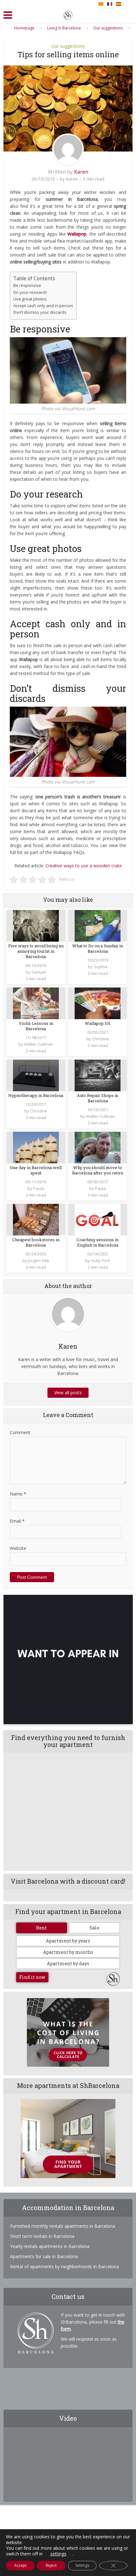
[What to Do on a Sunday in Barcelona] (98, 925)
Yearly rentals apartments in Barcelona (50, 2246)
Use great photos (30, 299)
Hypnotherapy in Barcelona (36, 1095)
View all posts (68, 1393)
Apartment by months (68, 1952)
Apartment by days (68, 1963)
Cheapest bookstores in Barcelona (36, 1242)
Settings (82, 2565)
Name (18, 1494)
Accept (20, 2565)
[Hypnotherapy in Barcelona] (36, 1075)
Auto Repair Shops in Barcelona (98, 1098)
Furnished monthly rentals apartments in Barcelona (63, 2226)
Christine (101, 1039)
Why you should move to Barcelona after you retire (98, 1170)
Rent (41, 1928)
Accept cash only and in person (43, 306)
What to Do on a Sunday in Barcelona (98, 948)
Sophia (100, 967)
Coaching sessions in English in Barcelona (98, 1242)
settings (58, 2554)
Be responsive (27, 285)
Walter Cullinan (39, 1044)
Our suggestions (68, 46)
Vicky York (100, 1260)
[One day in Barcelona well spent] (36, 1147)
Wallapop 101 (98, 1023)
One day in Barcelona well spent (36, 1170)
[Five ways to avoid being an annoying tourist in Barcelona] (36, 925)
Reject (51, 2565)
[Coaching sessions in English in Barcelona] (98, 1219)
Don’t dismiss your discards (40, 312)
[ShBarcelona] (68, 14)
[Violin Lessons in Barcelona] (36, 1003)
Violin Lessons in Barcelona (36, 1026)
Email (17, 1521)
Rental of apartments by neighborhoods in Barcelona (65, 2266)
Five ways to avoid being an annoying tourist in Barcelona (36, 951)
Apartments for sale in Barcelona (44, 2256)
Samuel (39, 972)
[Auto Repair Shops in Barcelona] (98, 1075)
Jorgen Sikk (39, 1260)
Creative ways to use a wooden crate (84, 866)
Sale (94, 1928)
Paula (39, 1188)
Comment (20, 1432)
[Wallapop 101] (98, 1003)
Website (18, 1548)
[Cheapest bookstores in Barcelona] (36, 1219)
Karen (81, 172)
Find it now (32, 1977)
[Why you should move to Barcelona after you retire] (98, 1147)
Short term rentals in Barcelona (42, 2236)
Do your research (30, 292)
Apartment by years (68, 1941)
